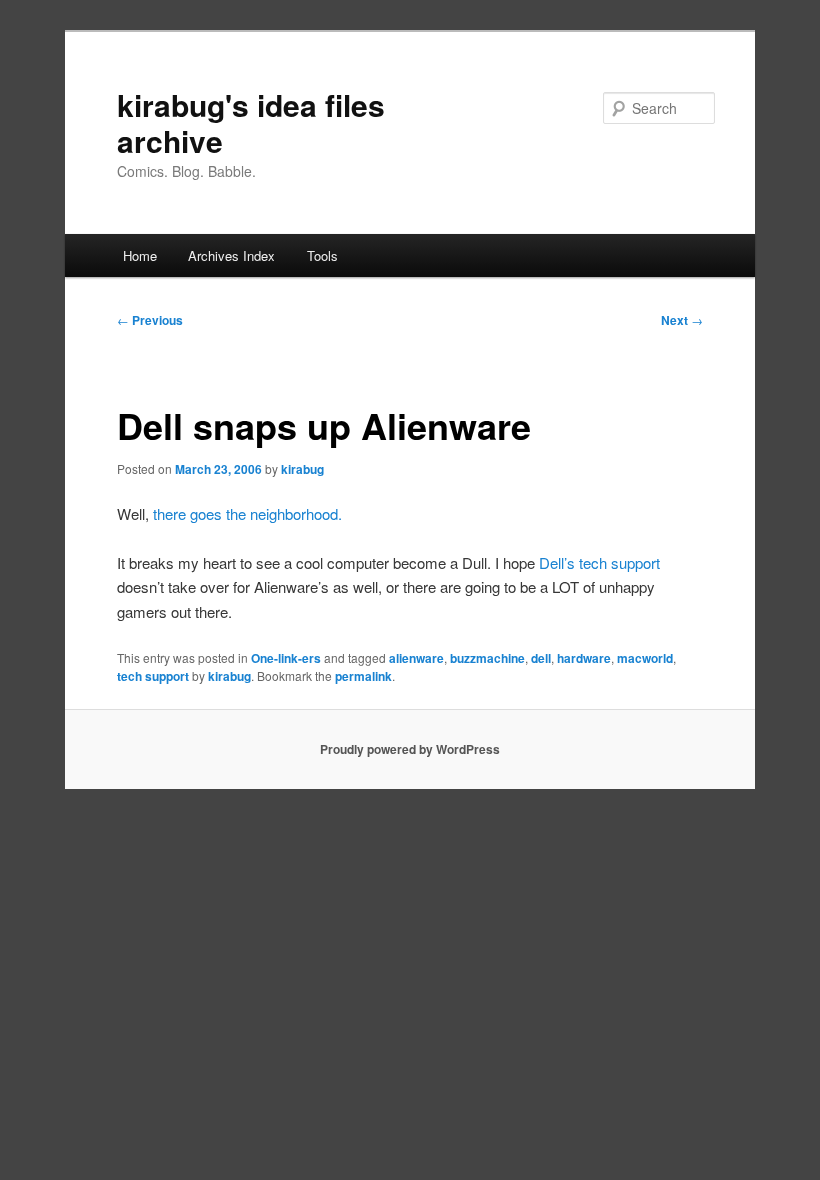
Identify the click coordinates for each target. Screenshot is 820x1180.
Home (140, 255)
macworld (645, 658)
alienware (416, 658)
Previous (150, 320)
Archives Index (231, 255)
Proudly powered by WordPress (410, 749)
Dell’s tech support (599, 562)
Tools (322, 255)
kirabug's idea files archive (251, 122)
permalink (363, 676)
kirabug (302, 469)
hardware (584, 658)
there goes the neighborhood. (247, 513)
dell (541, 658)
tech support (153, 676)
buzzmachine (487, 658)
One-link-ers (286, 658)
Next (682, 320)
